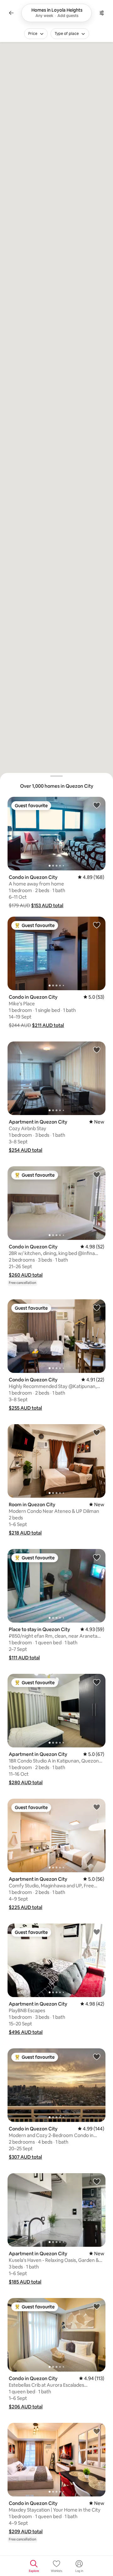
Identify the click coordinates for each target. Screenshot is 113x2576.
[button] (47, 905)
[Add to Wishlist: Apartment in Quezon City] (97, 1050)
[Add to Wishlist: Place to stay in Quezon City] (97, 1557)
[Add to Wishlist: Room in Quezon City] (97, 1432)
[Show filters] (102, 13)
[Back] (11, 13)
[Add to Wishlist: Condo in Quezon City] (97, 805)
